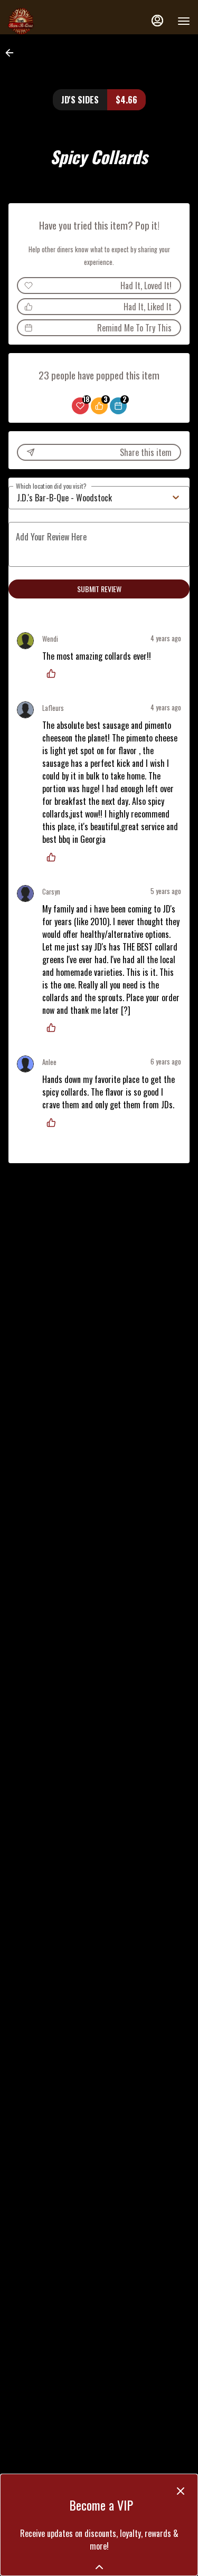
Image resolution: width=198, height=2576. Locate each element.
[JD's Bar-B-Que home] (55, 21)
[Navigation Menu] (184, 21)
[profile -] (157, 21)
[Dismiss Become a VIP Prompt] (181, 2491)
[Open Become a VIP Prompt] (99, 2567)
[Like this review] (54, 673)
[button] (13, 53)
